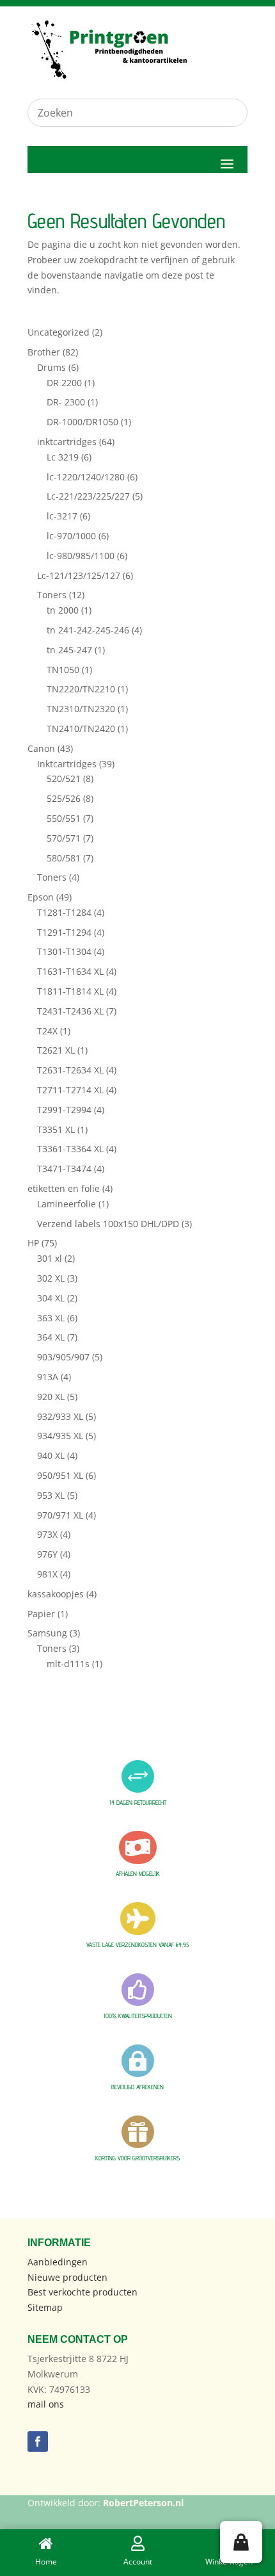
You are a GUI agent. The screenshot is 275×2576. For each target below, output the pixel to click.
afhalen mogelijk (138, 1873)
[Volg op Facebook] (38, 2441)
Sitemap (45, 2307)
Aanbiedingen (58, 2262)
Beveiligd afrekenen (137, 2087)
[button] (241, 2542)
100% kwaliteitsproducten (138, 2016)
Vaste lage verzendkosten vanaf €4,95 (137, 1944)
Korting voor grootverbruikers (137, 2158)
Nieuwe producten (67, 2277)
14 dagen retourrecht (138, 1802)
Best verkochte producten (82, 2292)
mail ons (46, 2404)
